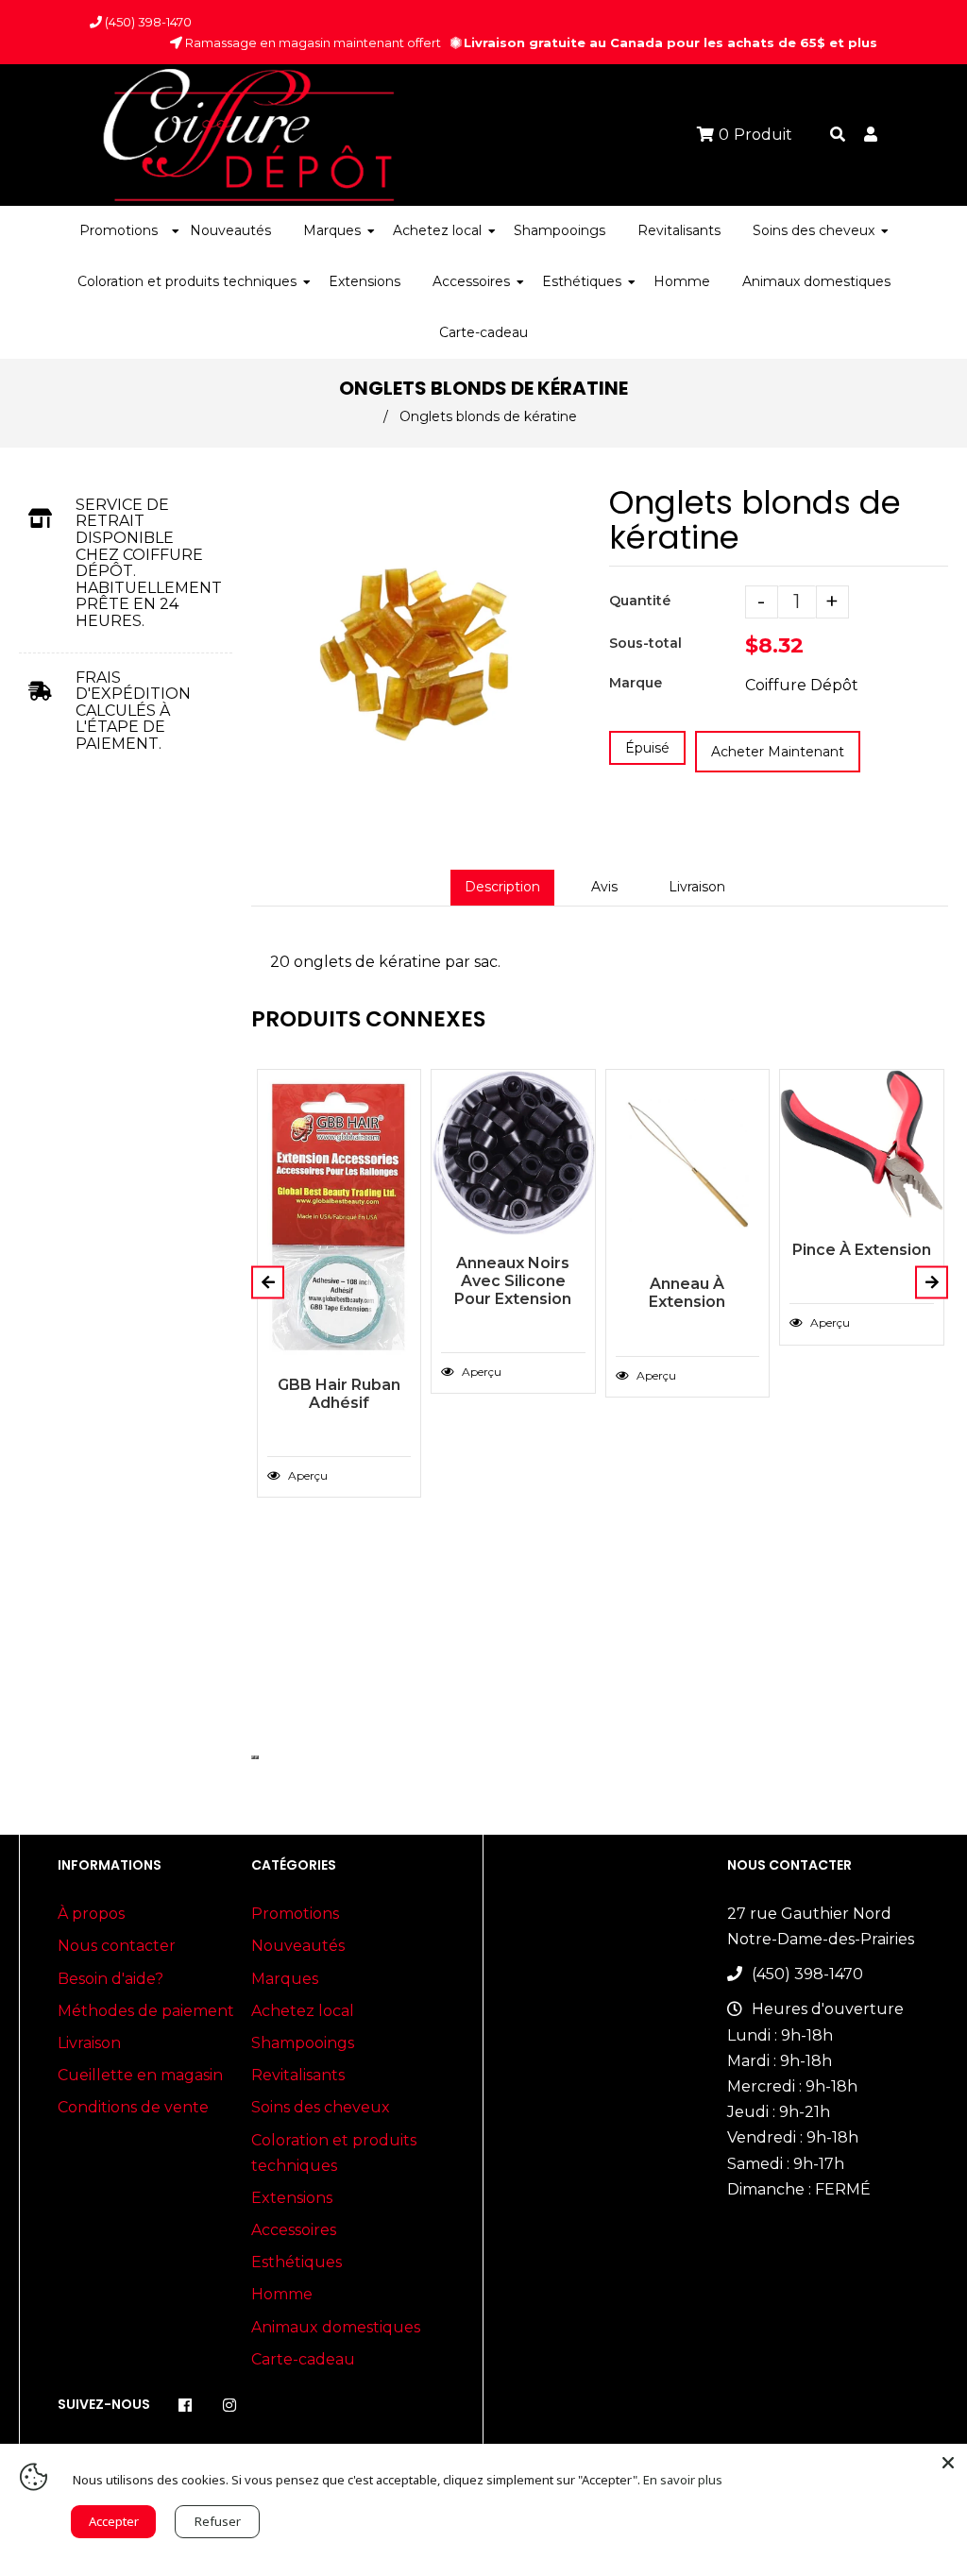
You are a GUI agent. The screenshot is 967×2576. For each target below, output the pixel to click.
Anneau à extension (687, 1293)
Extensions (292, 2198)
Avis (604, 887)
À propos (91, 1914)
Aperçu (306, 1475)
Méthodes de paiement (146, 2011)
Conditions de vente (133, 2107)
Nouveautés (298, 1946)
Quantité (640, 601)
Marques (285, 1979)
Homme (282, 2294)
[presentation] (253, 1757)
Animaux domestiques (336, 2327)
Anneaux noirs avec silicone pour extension (513, 1281)
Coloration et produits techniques (334, 2153)
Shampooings (303, 2043)
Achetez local (303, 2011)
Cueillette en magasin (140, 2075)
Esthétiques (297, 2262)
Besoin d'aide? (110, 1979)
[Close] (948, 2463)
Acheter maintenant (778, 752)
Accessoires (294, 2230)
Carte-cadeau (303, 2359)
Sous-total (645, 643)
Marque (636, 683)
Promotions (295, 1914)
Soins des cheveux (321, 2107)
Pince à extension (862, 1250)
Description (502, 887)
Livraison (697, 887)
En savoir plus (683, 2480)
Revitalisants (298, 2075)
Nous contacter (117, 1946)
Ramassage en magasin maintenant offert (312, 42)
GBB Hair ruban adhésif (339, 1394)
